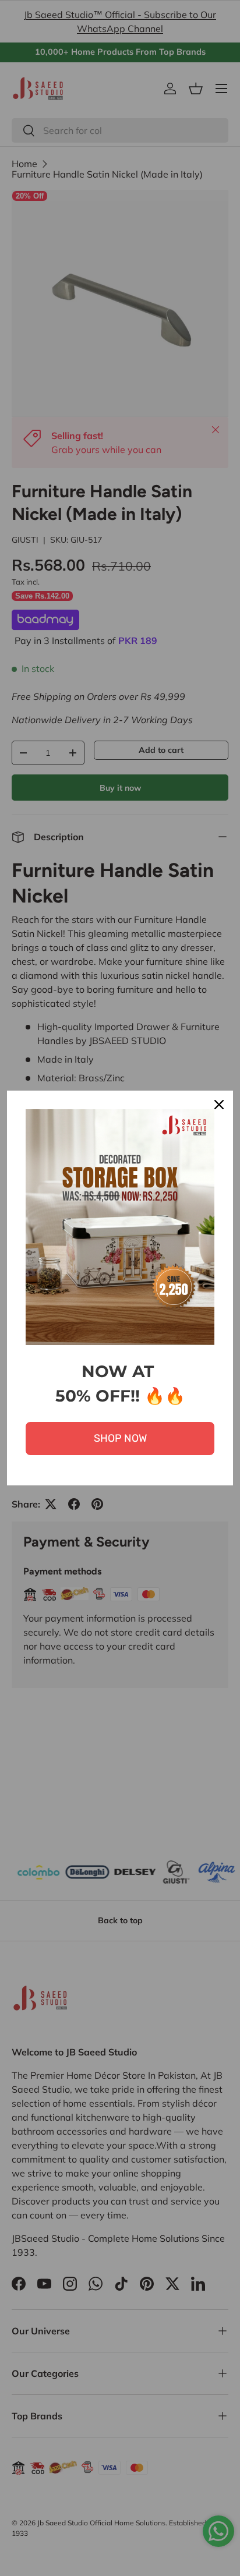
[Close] (219, 1105)
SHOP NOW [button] (120, 1438)
